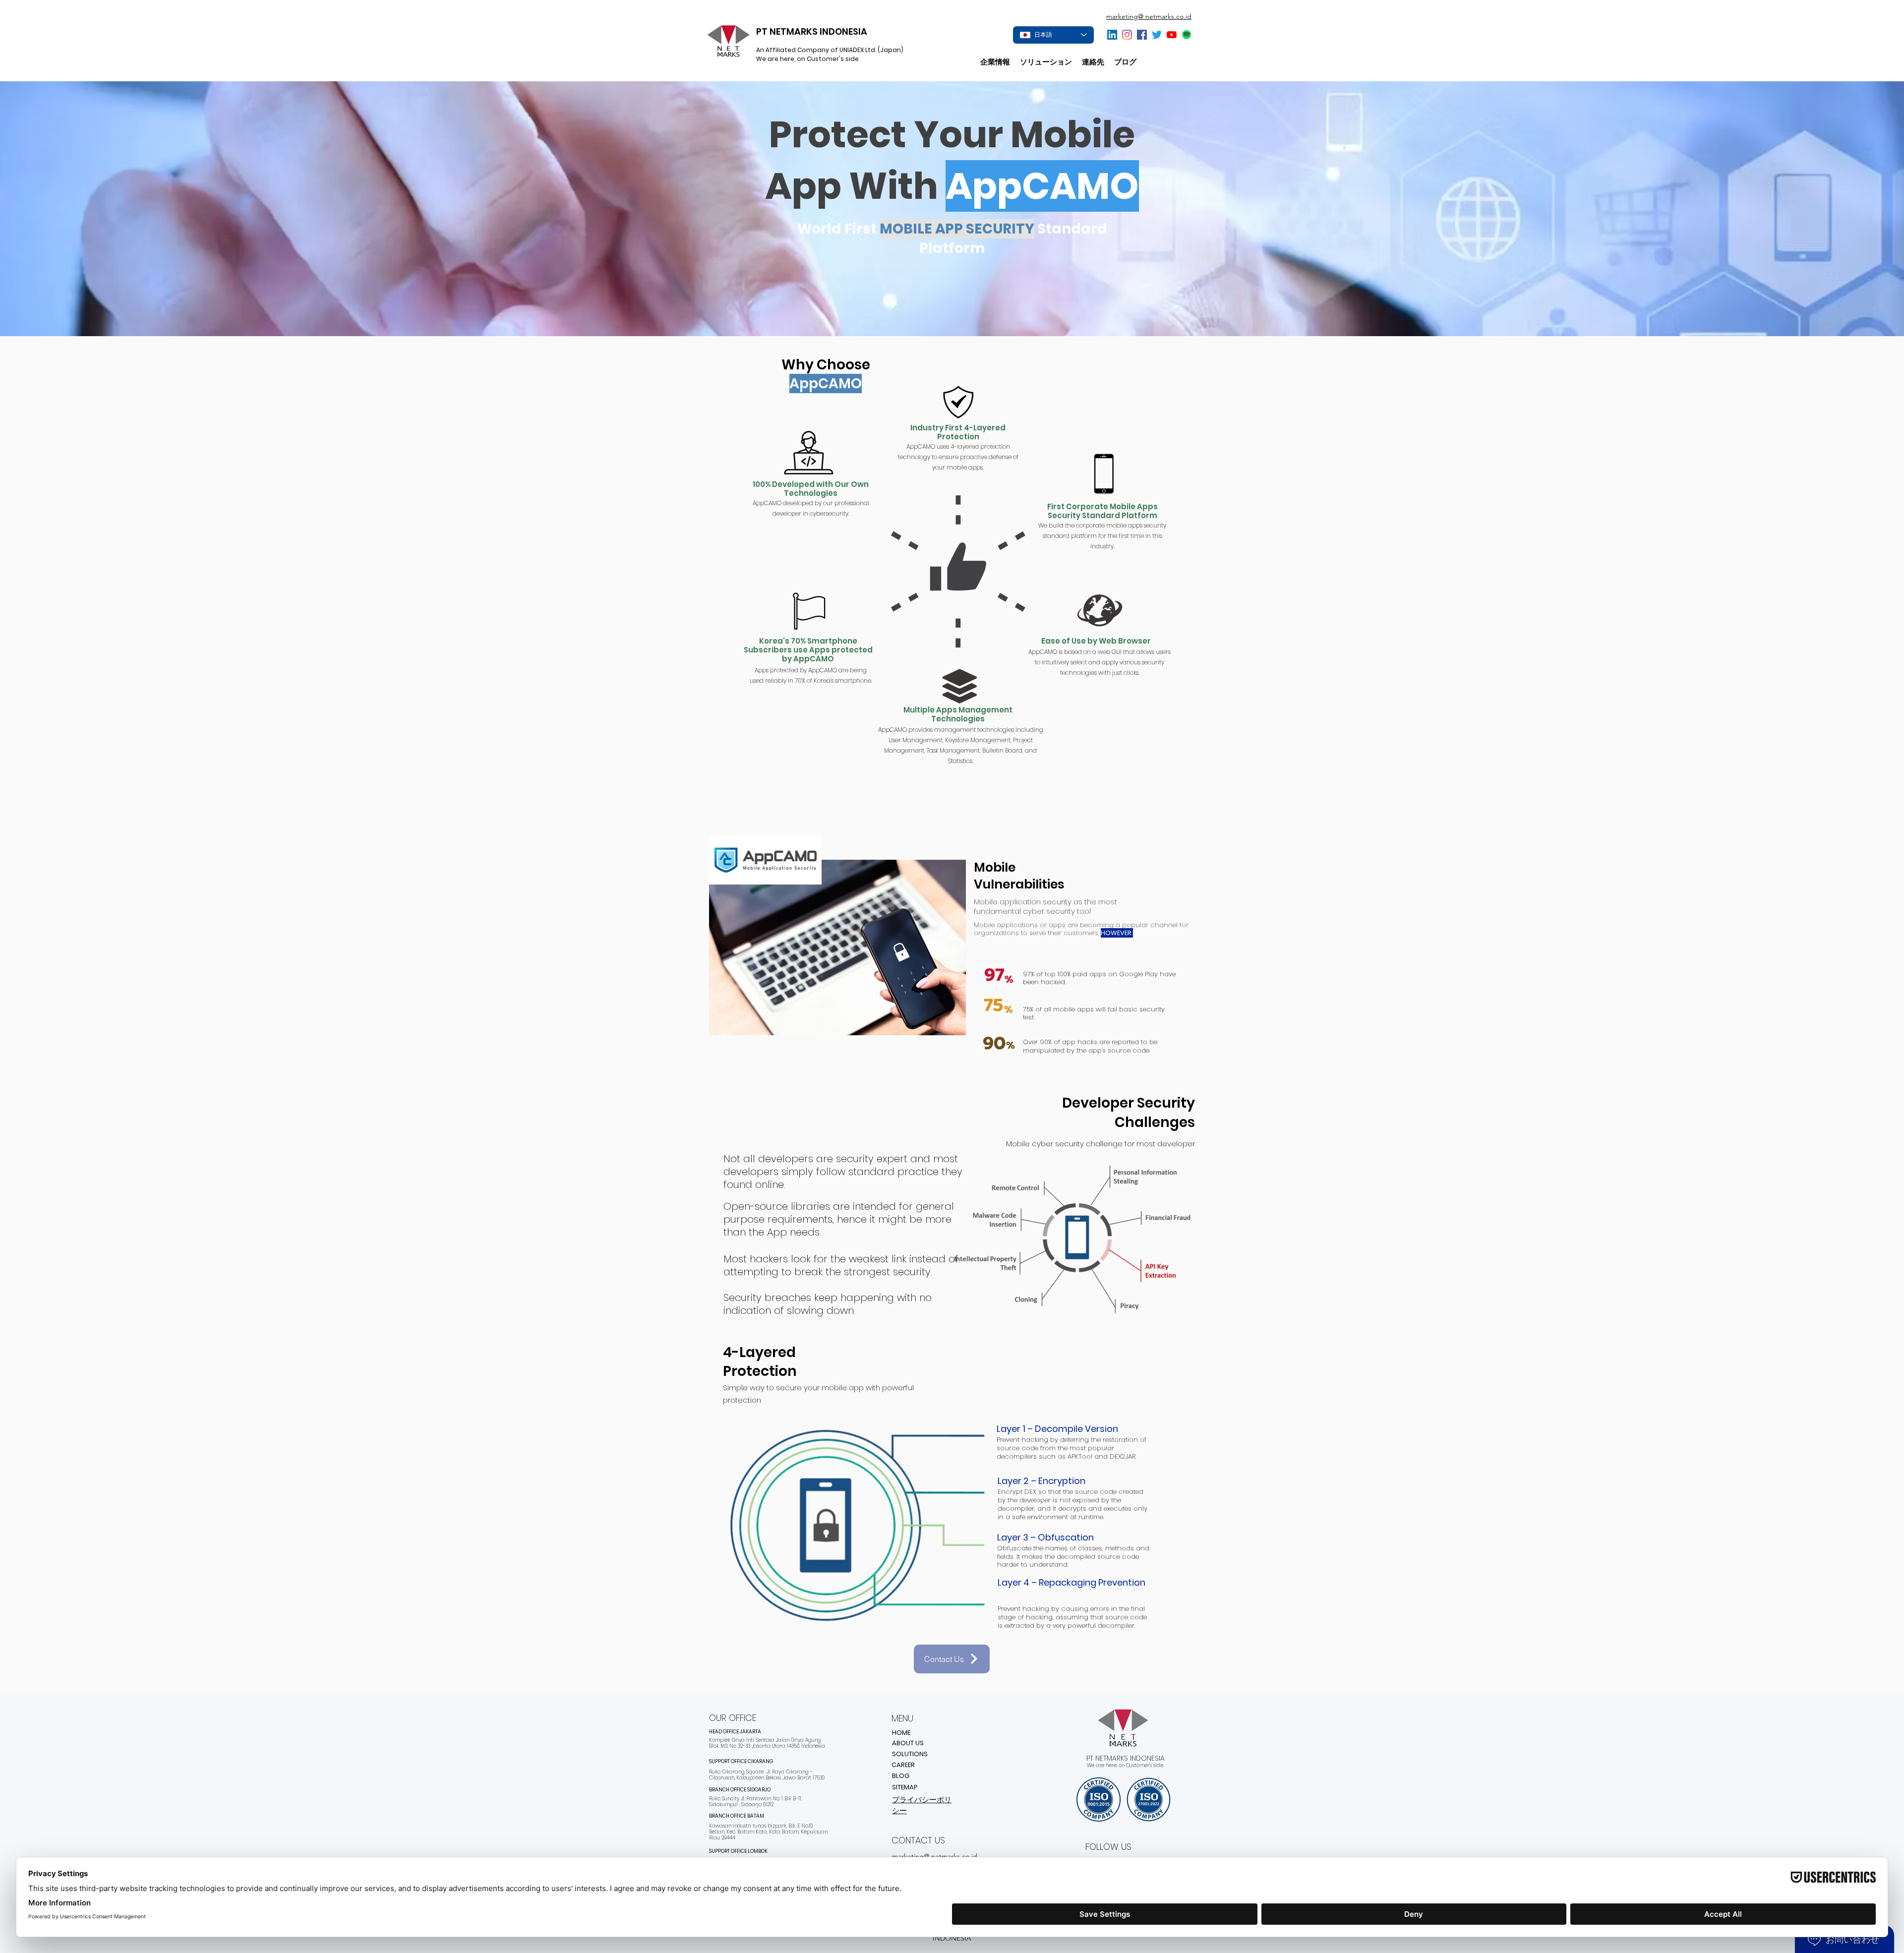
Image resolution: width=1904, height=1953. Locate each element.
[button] (1046, 62)
